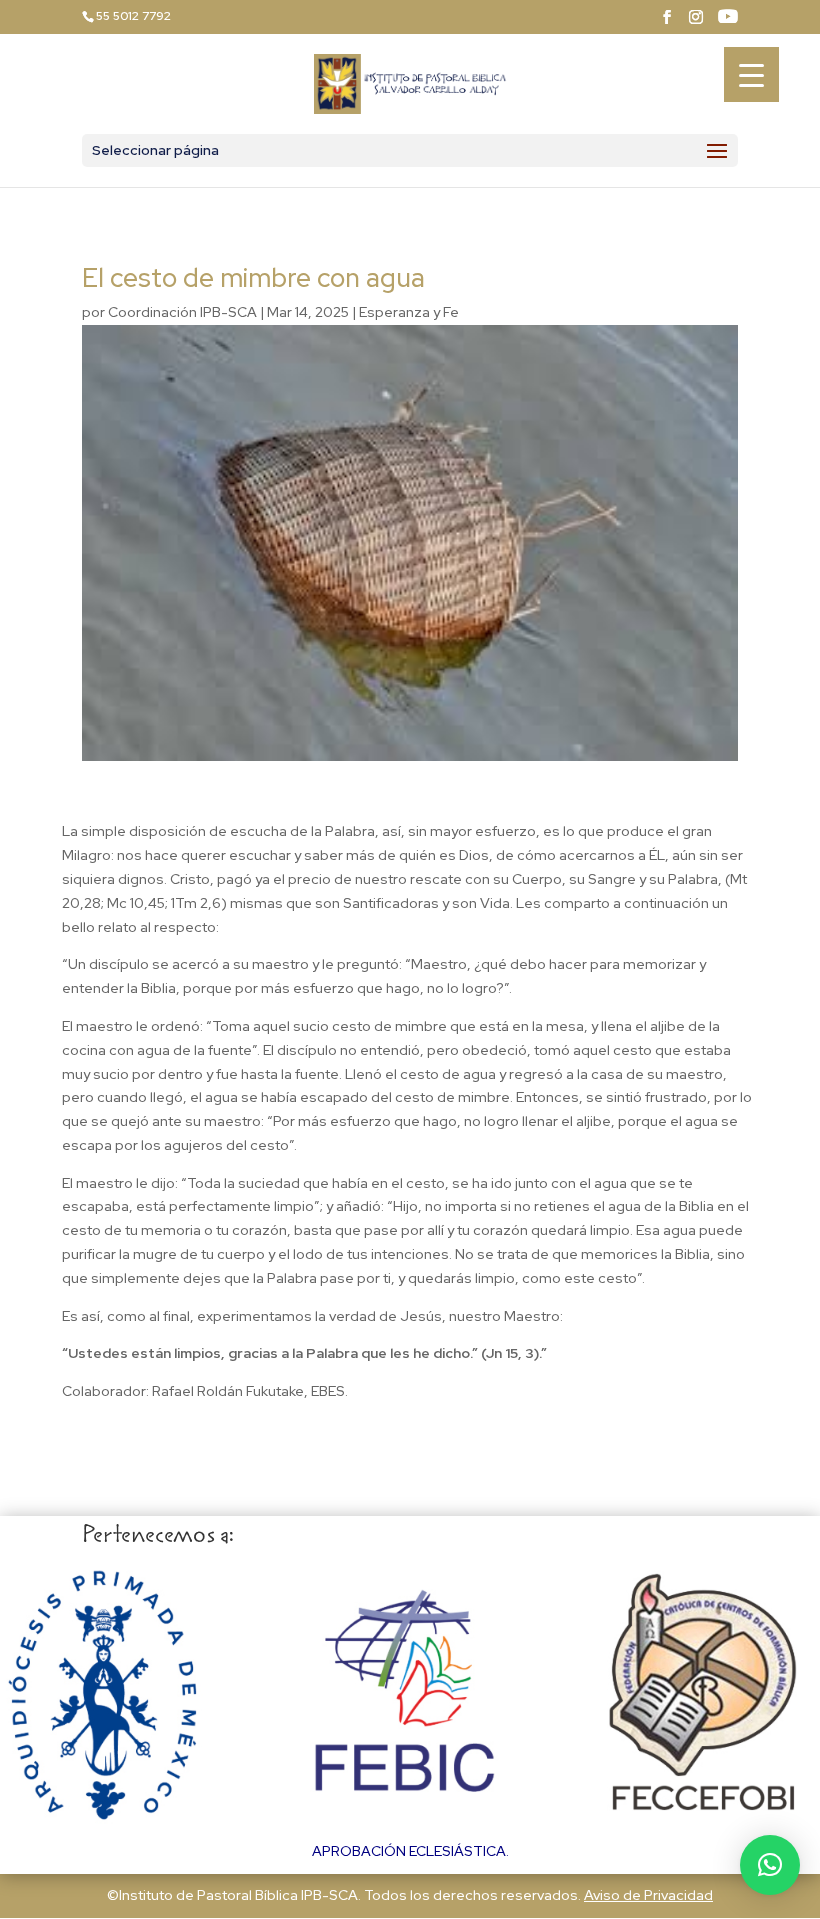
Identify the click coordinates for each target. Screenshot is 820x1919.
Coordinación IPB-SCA (182, 312)
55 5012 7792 (133, 16)
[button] (770, 1865)
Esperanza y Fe (409, 312)
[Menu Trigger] (751, 74)
